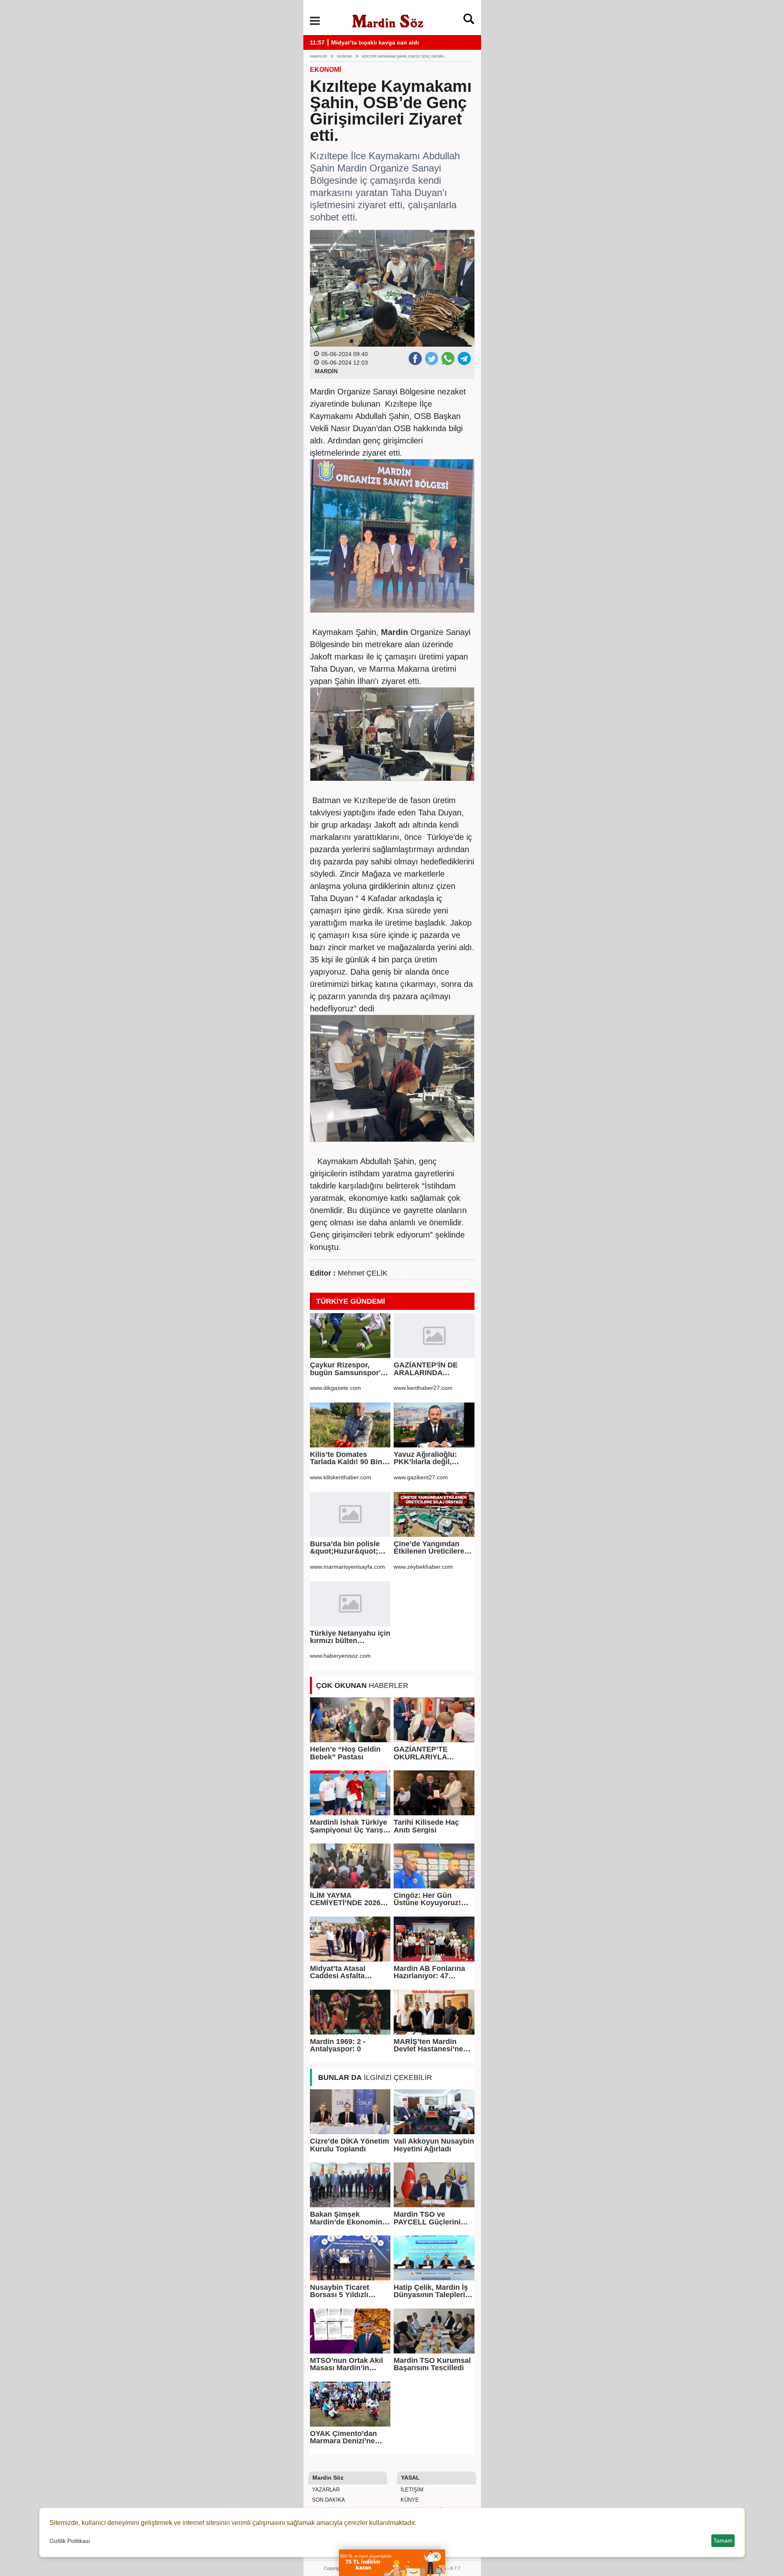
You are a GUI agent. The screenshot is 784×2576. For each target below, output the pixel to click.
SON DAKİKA (328, 2500)
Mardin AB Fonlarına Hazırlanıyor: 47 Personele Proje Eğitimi (429, 1972)
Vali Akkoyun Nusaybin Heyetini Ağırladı (434, 2145)
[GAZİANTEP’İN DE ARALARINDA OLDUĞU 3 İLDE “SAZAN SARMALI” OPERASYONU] (434, 1336)
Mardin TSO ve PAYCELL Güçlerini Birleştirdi (427, 2218)
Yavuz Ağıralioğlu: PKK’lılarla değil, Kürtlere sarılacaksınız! (434, 1458)
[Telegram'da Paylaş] (464, 358)
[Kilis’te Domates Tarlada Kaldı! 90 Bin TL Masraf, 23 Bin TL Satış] (350, 1425)
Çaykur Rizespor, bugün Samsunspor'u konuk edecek (347, 1369)
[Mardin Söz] (388, 20)
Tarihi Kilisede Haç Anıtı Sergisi (426, 1826)
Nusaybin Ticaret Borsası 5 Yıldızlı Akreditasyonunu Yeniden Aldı (340, 2291)
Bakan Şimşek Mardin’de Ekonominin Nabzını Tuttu (349, 2218)
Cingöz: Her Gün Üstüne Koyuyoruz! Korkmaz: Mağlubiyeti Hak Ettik (432, 1899)
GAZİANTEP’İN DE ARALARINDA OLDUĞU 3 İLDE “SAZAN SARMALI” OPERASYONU (428, 1369)
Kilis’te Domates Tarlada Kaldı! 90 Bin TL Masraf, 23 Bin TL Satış (346, 1458)
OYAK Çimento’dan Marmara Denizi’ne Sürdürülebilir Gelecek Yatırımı (349, 2437)
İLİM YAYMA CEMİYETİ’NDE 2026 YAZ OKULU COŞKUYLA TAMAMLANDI (345, 1899)
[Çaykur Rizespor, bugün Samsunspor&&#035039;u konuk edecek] (350, 1336)
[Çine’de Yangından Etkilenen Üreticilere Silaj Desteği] (434, 1514)
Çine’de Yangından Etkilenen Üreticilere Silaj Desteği (429, 1548)
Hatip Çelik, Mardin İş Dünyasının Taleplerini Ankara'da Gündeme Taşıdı (433, 2291)
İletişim (411, 2490)
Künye (409, 2500)
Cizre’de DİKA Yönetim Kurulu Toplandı (350, 2145)
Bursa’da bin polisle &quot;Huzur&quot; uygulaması (345, 1548)
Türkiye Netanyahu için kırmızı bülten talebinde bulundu (350, 1637)
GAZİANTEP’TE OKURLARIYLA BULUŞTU (421, 1753)
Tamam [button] (723, 2540)
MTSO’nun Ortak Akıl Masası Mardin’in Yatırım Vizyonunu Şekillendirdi (346, 2364)
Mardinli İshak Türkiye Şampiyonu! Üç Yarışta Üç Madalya (350, 1826)
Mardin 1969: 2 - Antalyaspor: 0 (338, 2045)
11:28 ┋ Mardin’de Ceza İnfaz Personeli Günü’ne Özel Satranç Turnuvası (409, 43)
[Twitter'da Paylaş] (431, 358)
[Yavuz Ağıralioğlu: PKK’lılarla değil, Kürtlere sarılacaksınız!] (434, 1425)
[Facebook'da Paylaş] (415, 358)
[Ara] (469, 21)
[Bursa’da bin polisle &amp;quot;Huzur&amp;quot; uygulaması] (350, 1514)
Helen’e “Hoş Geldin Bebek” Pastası (345, 1753)
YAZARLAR (325, 2490)
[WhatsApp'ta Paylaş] (448, 358)
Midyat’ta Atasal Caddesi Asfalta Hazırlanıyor (338, 1972)
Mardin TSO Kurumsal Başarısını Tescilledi (432, 2364)
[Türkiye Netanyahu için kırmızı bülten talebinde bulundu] (350, 1604)
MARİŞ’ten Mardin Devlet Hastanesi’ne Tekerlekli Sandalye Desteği (428, 2045)
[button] (315, 21)
